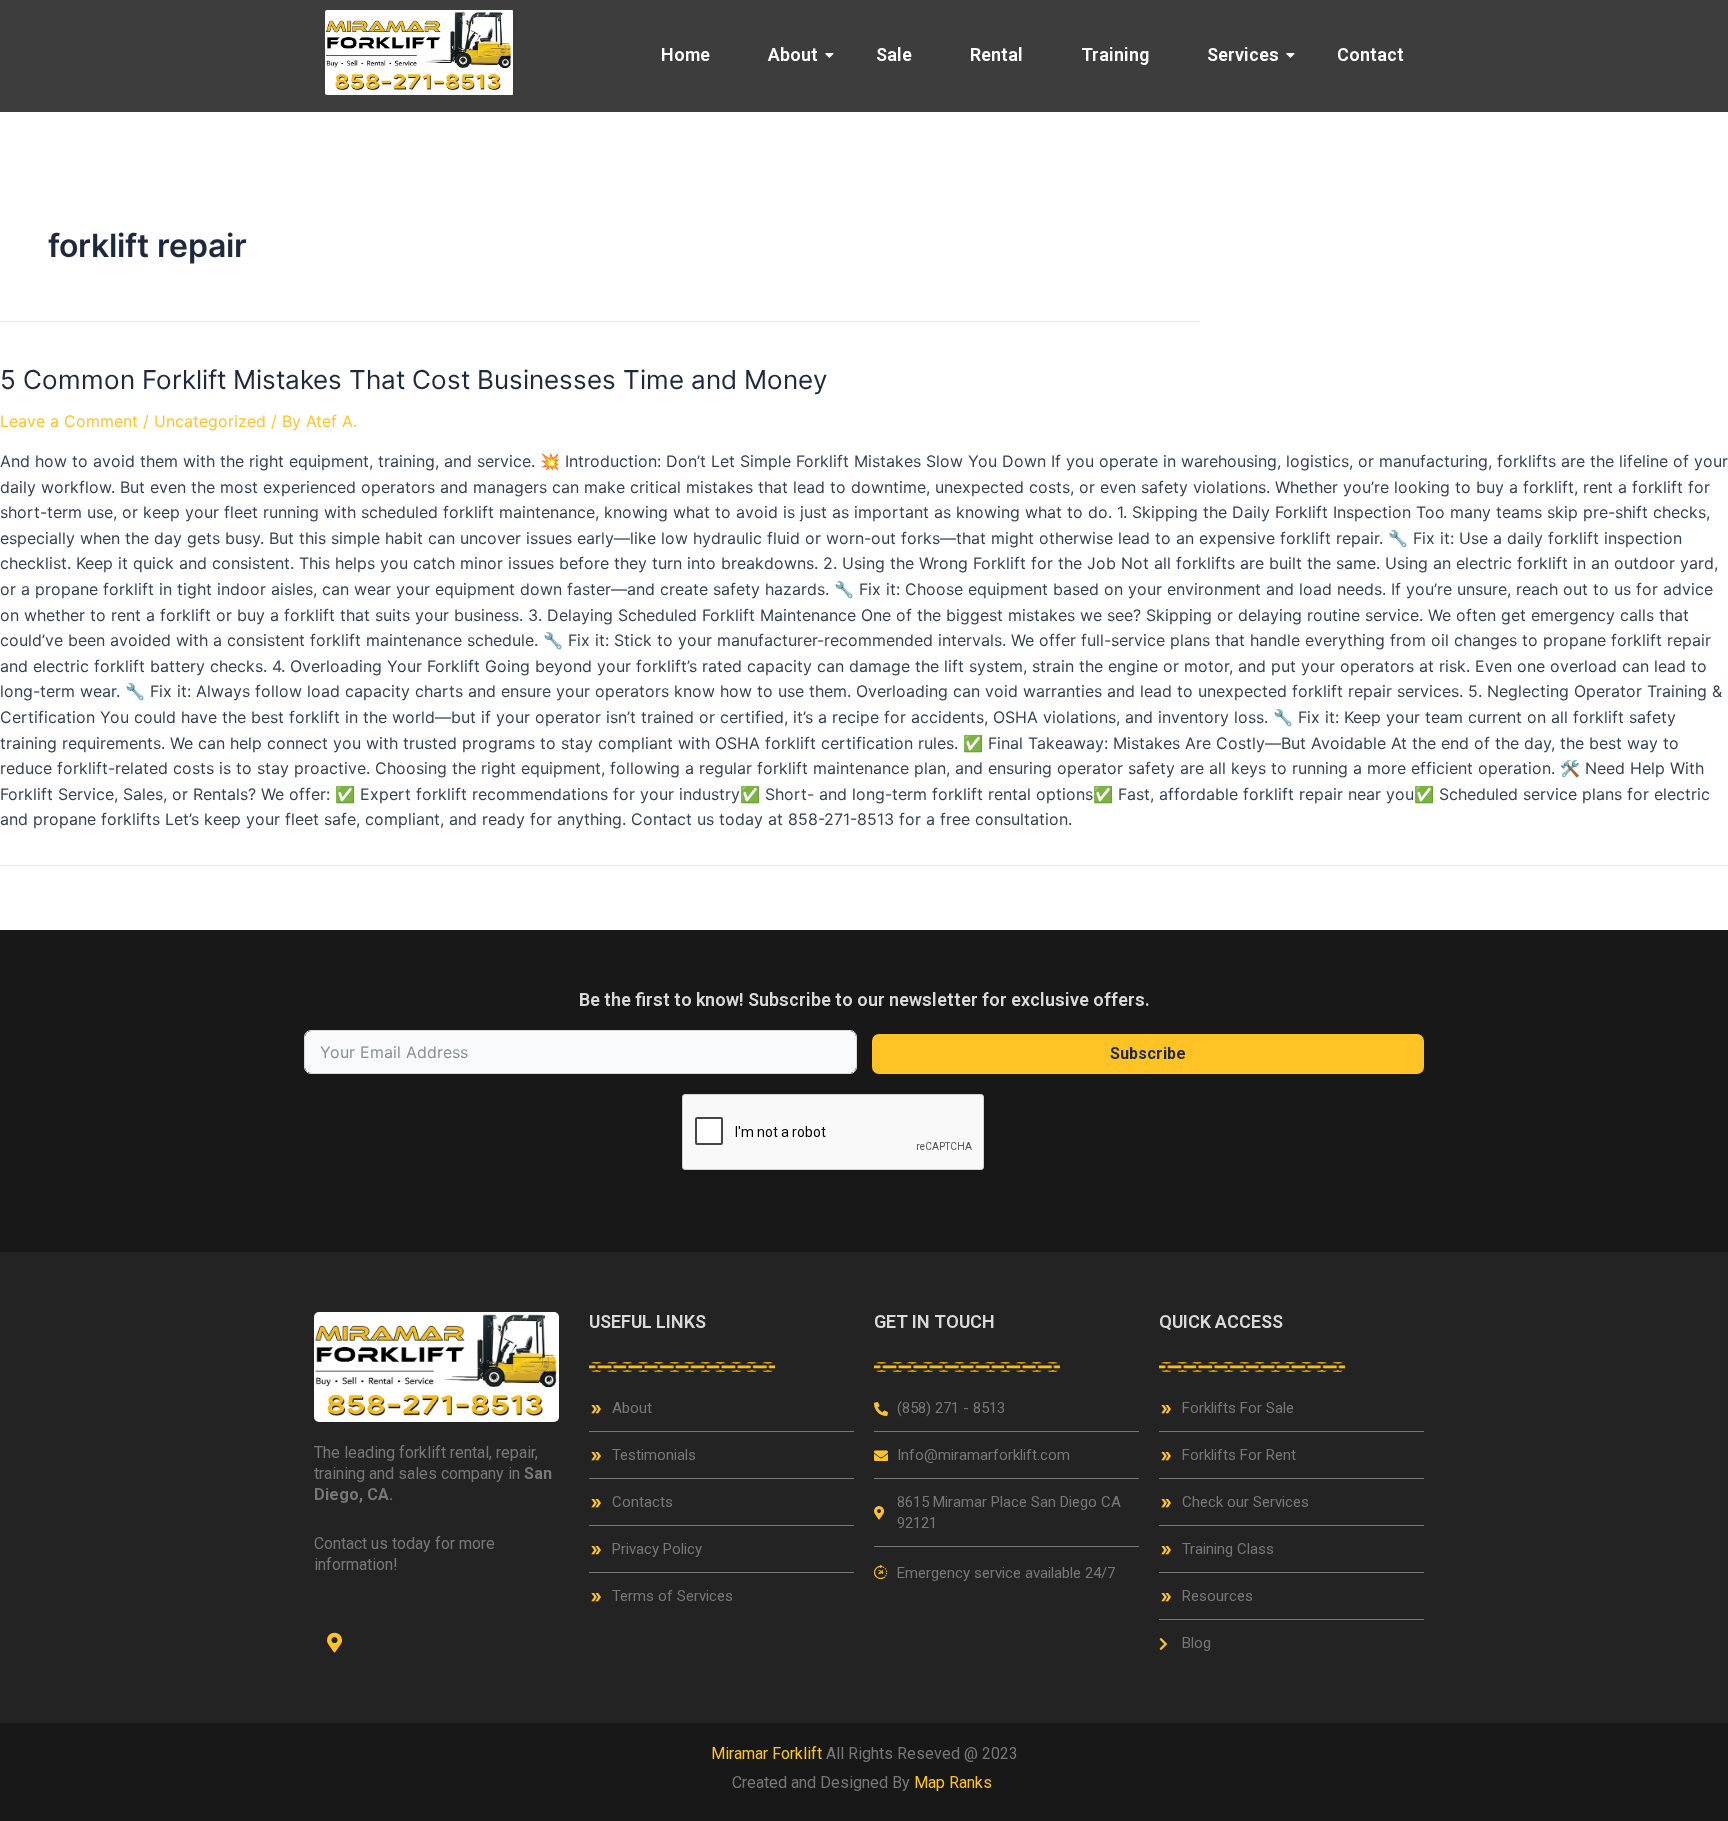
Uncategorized (210, 421)
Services (1243, 54)
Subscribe (1148, 1053)
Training (1115, 54)
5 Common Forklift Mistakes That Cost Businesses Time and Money (413, 379)
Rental (996, 54)
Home (685, 54)
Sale (894, 54)
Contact (1370, 54)
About (793, 54)
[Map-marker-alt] (334, 1643)
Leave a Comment (69, 421)
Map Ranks (955, 1782)
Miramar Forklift (766, 1753)
